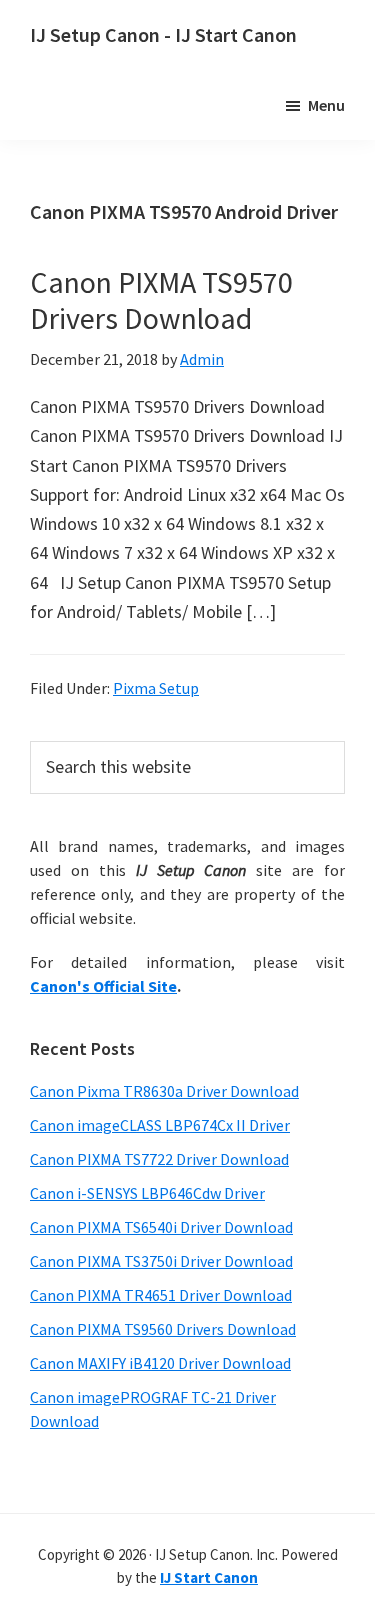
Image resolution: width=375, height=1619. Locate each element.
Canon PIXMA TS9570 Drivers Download (161, 300)
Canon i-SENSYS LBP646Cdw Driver (147, 1193)
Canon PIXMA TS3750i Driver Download (161, 1261)
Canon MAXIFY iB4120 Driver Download (160, 1363)
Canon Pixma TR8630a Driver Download (164, 1091)
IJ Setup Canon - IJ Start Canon (163, 34)
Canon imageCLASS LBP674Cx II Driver (160, 1125)
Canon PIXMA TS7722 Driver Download (159, 1159)
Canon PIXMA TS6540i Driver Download (161, 1227)
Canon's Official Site (103, 986)
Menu (326, 105)
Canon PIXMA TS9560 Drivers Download (163, 1329)
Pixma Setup (156, 688)
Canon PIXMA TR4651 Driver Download (161, 1295)
